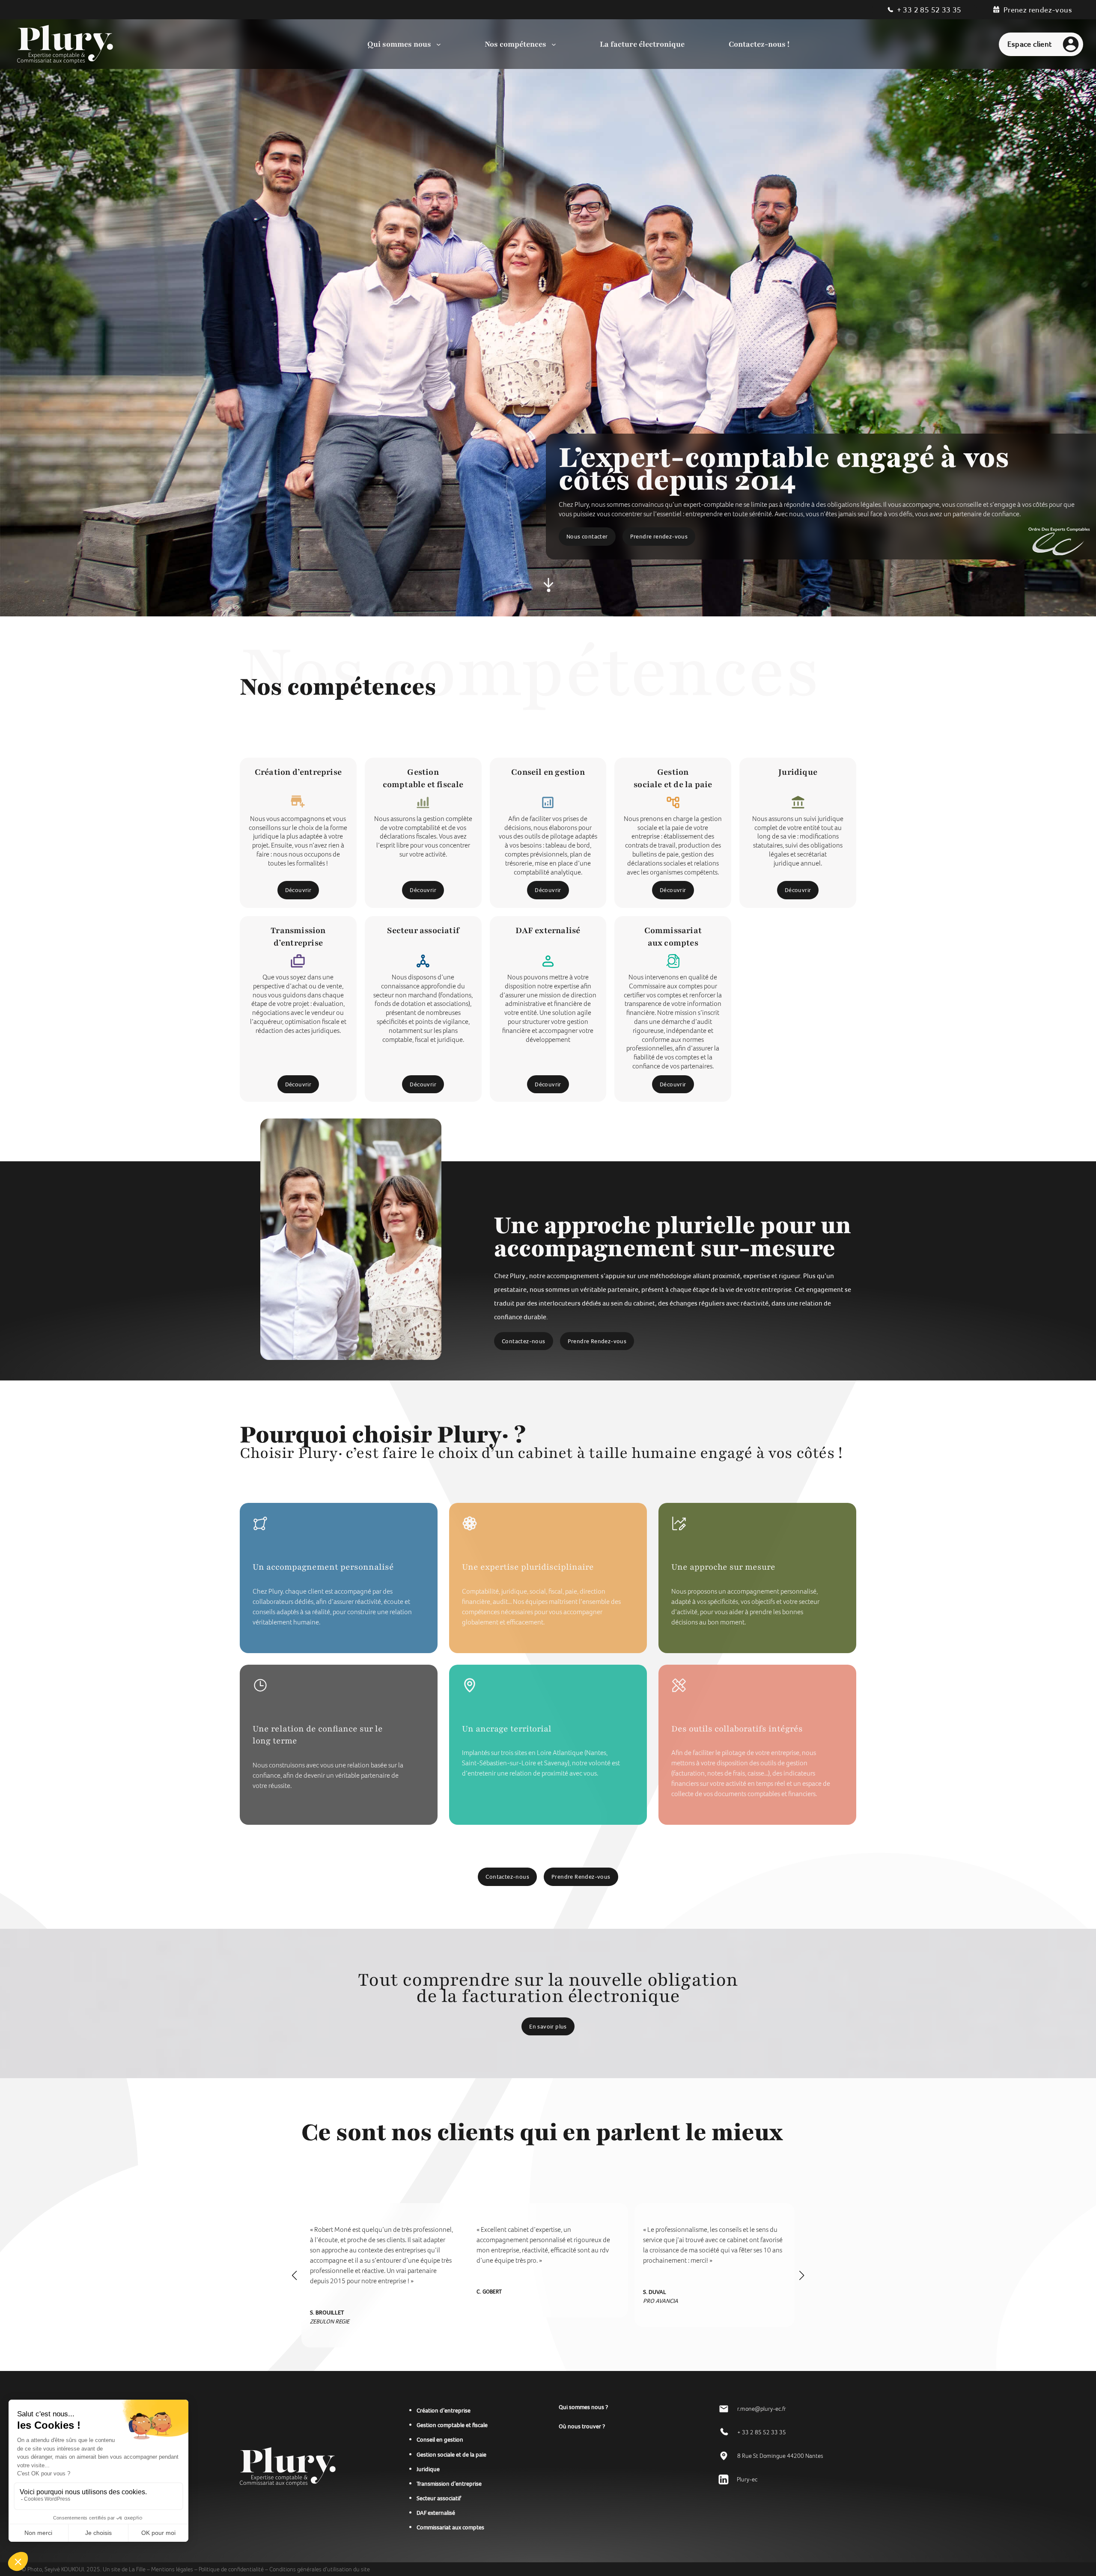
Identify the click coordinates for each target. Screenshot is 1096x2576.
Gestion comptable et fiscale (452, 2425)
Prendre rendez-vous (659, 536)
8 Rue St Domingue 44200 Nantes (780, 2456)
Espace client (1029, 44)
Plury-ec (747, 2479)
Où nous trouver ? (582, 2426)
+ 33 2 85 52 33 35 (929, 10)
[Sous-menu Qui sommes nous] (439, 44)
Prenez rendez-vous (1038, 10)
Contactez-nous (524, 1341)
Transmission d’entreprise (449, 2484)
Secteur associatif (439, 2498)
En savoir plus (548, 2026)
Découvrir (298, 890)
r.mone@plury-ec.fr (762, 2409)
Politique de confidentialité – (233, 2569)
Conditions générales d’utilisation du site (320, 2569)
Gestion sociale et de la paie (451, 2454)
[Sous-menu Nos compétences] (554, 44)
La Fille (138, 2569)
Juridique (428, 2469)
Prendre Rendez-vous (597, 1341)
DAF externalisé (436, 2513)
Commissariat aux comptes (450, 2527)
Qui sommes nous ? (583, 2407)
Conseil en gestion (440, 2439)
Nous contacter (587, 536)
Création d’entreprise (444, 2410)
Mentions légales (172, 2569)
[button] (295, 2276)
